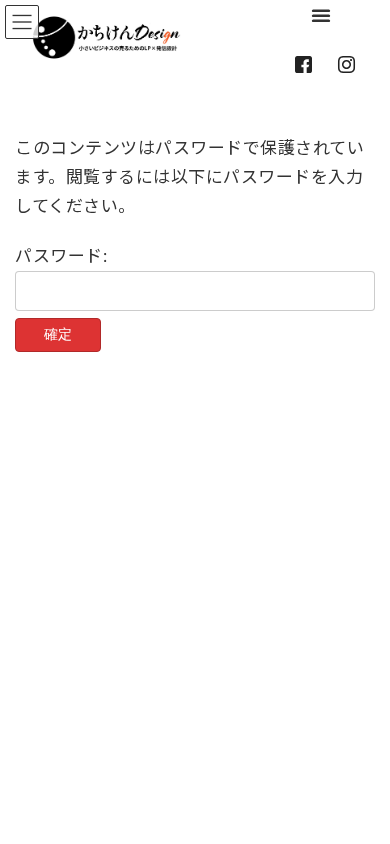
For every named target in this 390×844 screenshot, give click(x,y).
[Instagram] (351, 65)
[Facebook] (307, 65)
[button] (325, 15)
